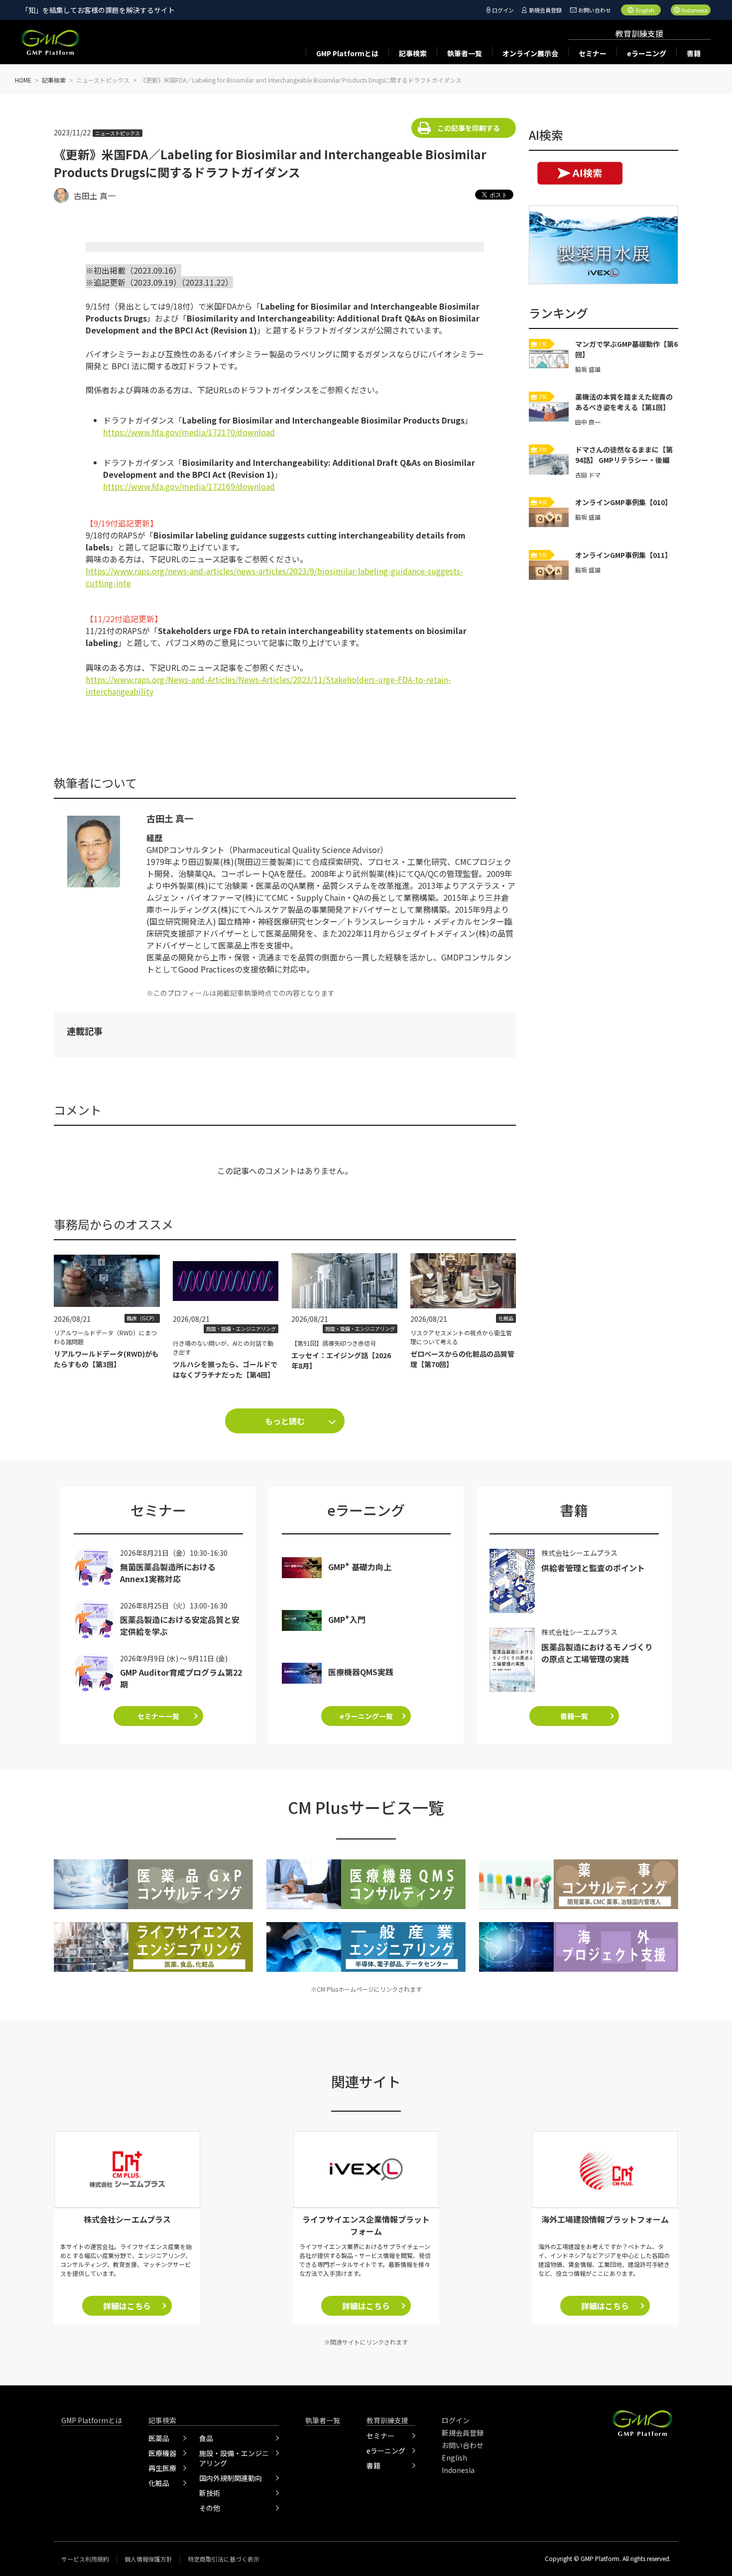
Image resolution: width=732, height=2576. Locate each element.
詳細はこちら (127, 2306)
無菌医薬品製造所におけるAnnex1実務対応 (168, 1573)
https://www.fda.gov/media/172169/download (189, 486)
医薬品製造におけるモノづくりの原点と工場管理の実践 (597, 1653)
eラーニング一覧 (366, 1716)
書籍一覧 (574, 1716)
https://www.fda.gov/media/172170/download (189, 432)
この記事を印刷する (469, 128)
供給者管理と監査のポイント (593, 1568)
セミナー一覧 (158, 1716)
